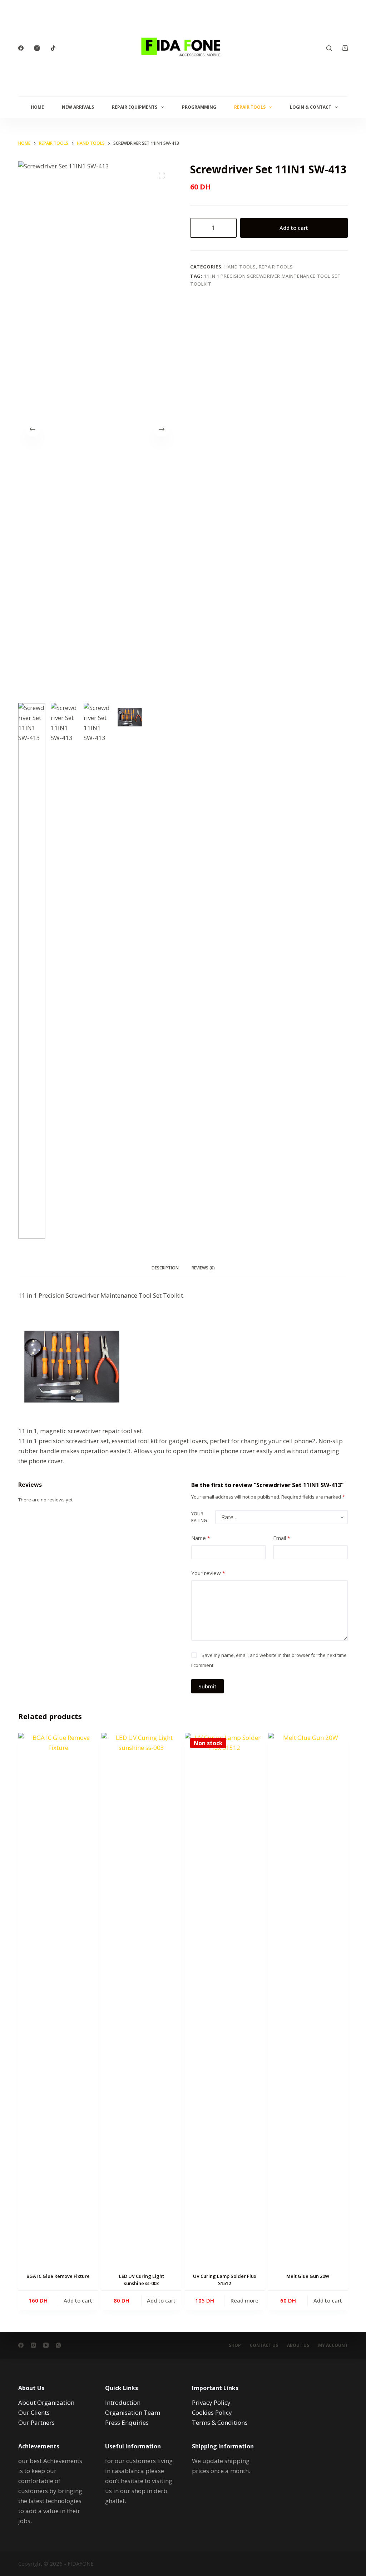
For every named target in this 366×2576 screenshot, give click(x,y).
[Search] (329, 48)
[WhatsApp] (58, 2345)
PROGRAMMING (199, 107)
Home (37, 107)
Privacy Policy (211, 2402)
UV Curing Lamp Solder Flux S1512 (225, 2280)
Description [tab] (165, 1268)
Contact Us (264, 2345)
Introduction (123, 2402)
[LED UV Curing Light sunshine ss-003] (141, 2001)
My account (333, 2345)
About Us (298, 2345)
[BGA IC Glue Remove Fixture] (58, 2001)
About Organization (46, 2402)
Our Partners (36, 2422)
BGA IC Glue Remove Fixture (58, 2276)
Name (201, 1538)
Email (282, 1538)
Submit (207, 1686)
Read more (244, 2300)
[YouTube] (46, 2345)
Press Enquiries (127, 2422)
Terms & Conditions (220, 2422)
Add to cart (294, 228)
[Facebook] (21, 48)
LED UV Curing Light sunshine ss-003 (142, 2280)
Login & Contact (311, 107)
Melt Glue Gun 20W (308, 2276)
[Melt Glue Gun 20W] (308, 2001)
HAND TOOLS (240, 267)
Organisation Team (133, 2412)
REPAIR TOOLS (250, 107)
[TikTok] (53, 48)
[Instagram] (37, 48)
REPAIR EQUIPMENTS (135, 107)
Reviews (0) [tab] (203, 1268)
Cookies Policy (212, 2412)
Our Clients (34, 2412)
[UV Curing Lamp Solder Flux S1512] (225, 2001)
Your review (208, 1573)
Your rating (199, 1517)
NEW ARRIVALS (78, 107)
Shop (235, 2345)
